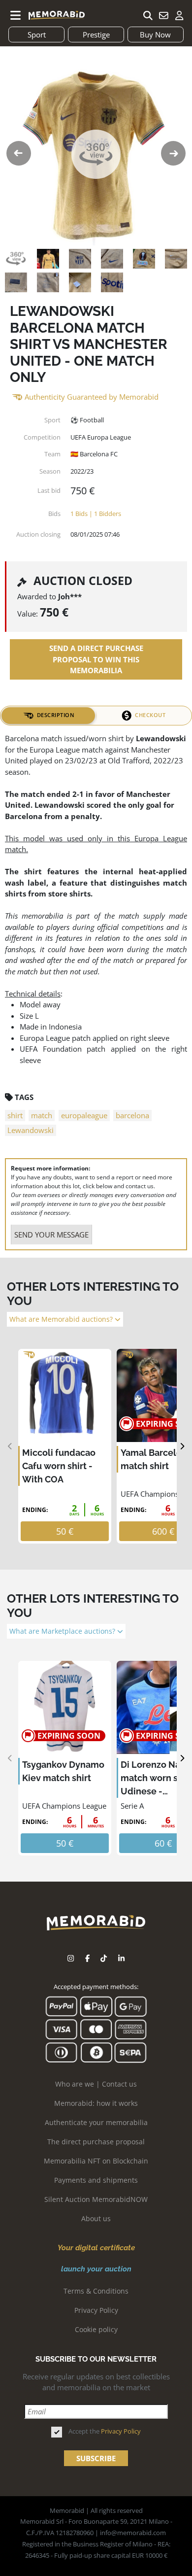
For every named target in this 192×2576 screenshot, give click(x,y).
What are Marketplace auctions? (63, 1631)
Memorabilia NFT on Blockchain (96, 2161)
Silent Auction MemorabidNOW (96, 2199)
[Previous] (10, 1446)
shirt (15, 1115)
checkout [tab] (150, 715)
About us (96, 2218)
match (42, 1115)
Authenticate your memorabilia (96, 2122)
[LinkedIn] (121, 1958)
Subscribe (96, 2458)
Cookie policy (96, 2329)
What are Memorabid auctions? (62, 1319)
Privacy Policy (96, 2310)
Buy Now (155, 34)
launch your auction (96, 2269)
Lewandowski (31, 1130)
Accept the (105, 2431)
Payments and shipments (96, 2180)
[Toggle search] (148, 15)
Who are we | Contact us (96, 2084)
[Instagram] (71, 1958)
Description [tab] (56, 715)
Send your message (51, 1235)
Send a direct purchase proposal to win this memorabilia (96, 659)
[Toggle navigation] (16, 15)
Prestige (96, 34)
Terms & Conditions (96, 2291)
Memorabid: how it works (96, 2103)
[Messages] (163, 15)
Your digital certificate (96, 2248)
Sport (37, 34)
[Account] (179, 15)
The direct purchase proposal (96, 2142)
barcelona (132, 1115)
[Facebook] (87, 1958)
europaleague (84, 1115)
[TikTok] (104, 1958)
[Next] (182, 1446)
